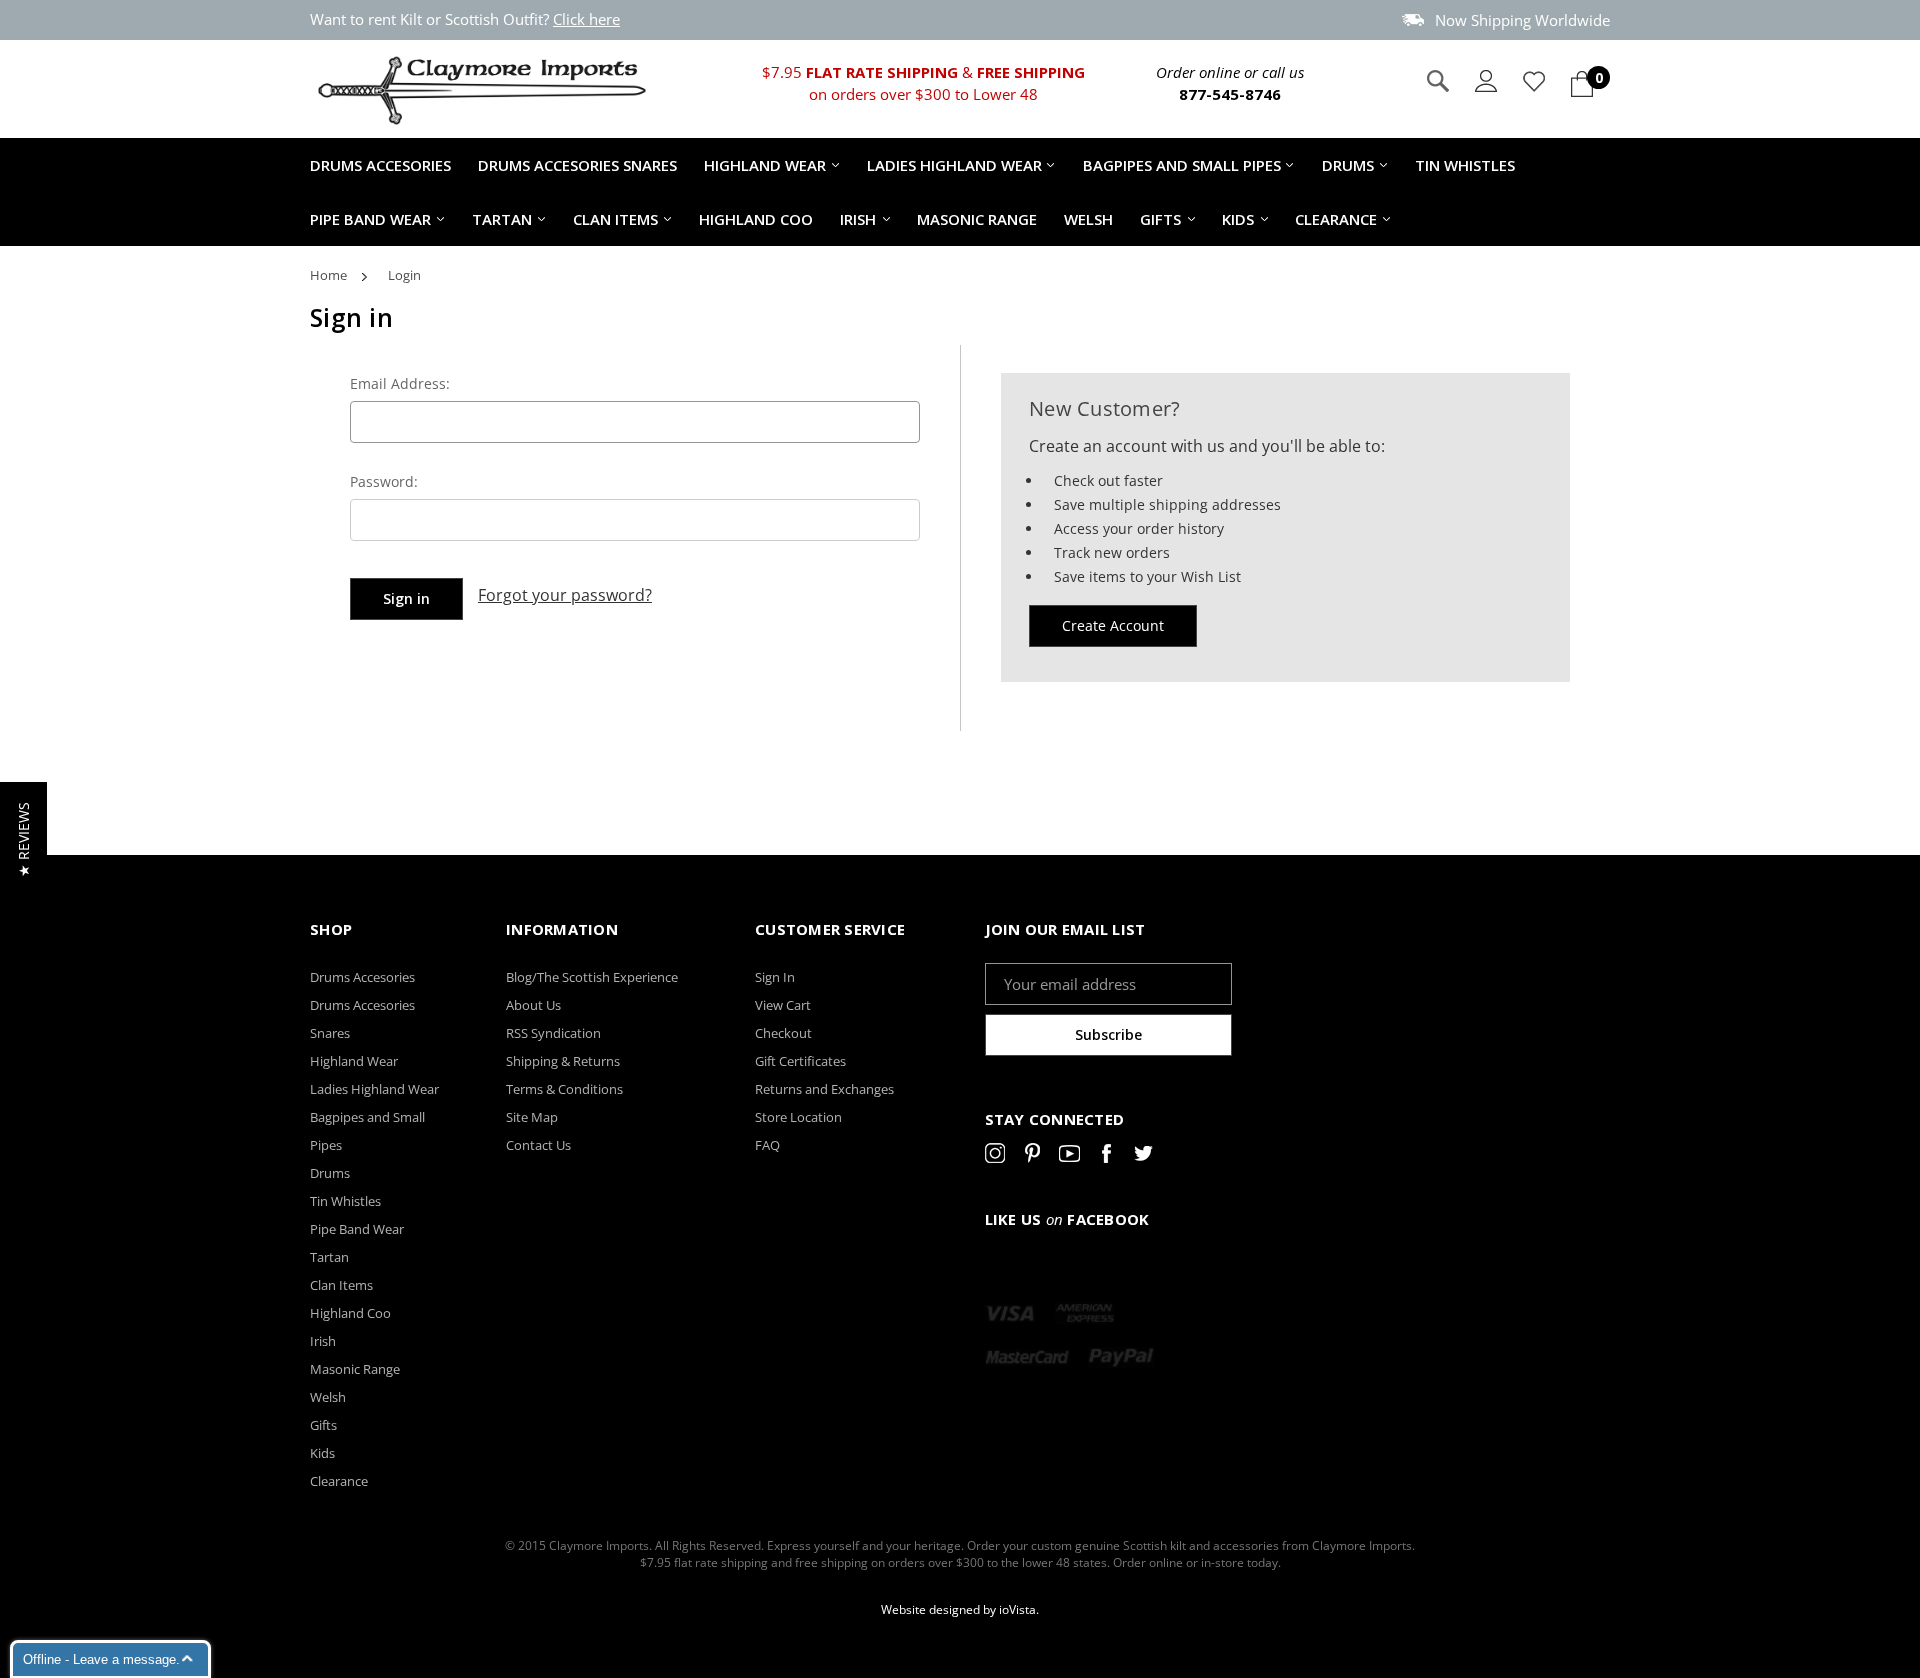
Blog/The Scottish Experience (592, 977)
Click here (586, 19)
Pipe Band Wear (370, 219)
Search (1438, 81)
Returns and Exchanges (824, 1089)
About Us (533, 1005)
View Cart (783, 1005)
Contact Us (538, 1145)
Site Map (532, 1117)
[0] (1582, 84)
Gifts (1160, 219)
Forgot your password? (565, 595)
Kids (1238, 219)
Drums (1348, 165)
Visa (1010, 1313)
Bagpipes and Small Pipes (1182, 165)
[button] (23, 839)
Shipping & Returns (563, 1061)
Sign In (775, 977)
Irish (858, 219)
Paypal (1121, 1357)
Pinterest (1032, 1157)
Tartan (502, 219)
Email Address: (400, 383)
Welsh (1088, 219)
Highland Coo (756, 219)
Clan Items (615, 219)
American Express (1085, 1313)
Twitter (1143, 1157)
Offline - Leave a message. (101, 1659)
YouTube (1069, 1157)
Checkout (783, 1033)
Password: (384, 481)
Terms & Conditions (564, 1089)
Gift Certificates (800, 1061)
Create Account (1113, 625)
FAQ (767, 1145)
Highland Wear (765, 165)
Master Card (1027, 1357)
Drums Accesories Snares (577, 165)
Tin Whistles (1465, 165)
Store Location (798, 1117)
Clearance (1336, 219)
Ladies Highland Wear (954, 165)
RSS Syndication (553, 1033)
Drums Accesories (380, 165)
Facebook (1106, 1157)
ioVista (1017, 1609)
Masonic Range (977, 219)
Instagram (995, 1157)
